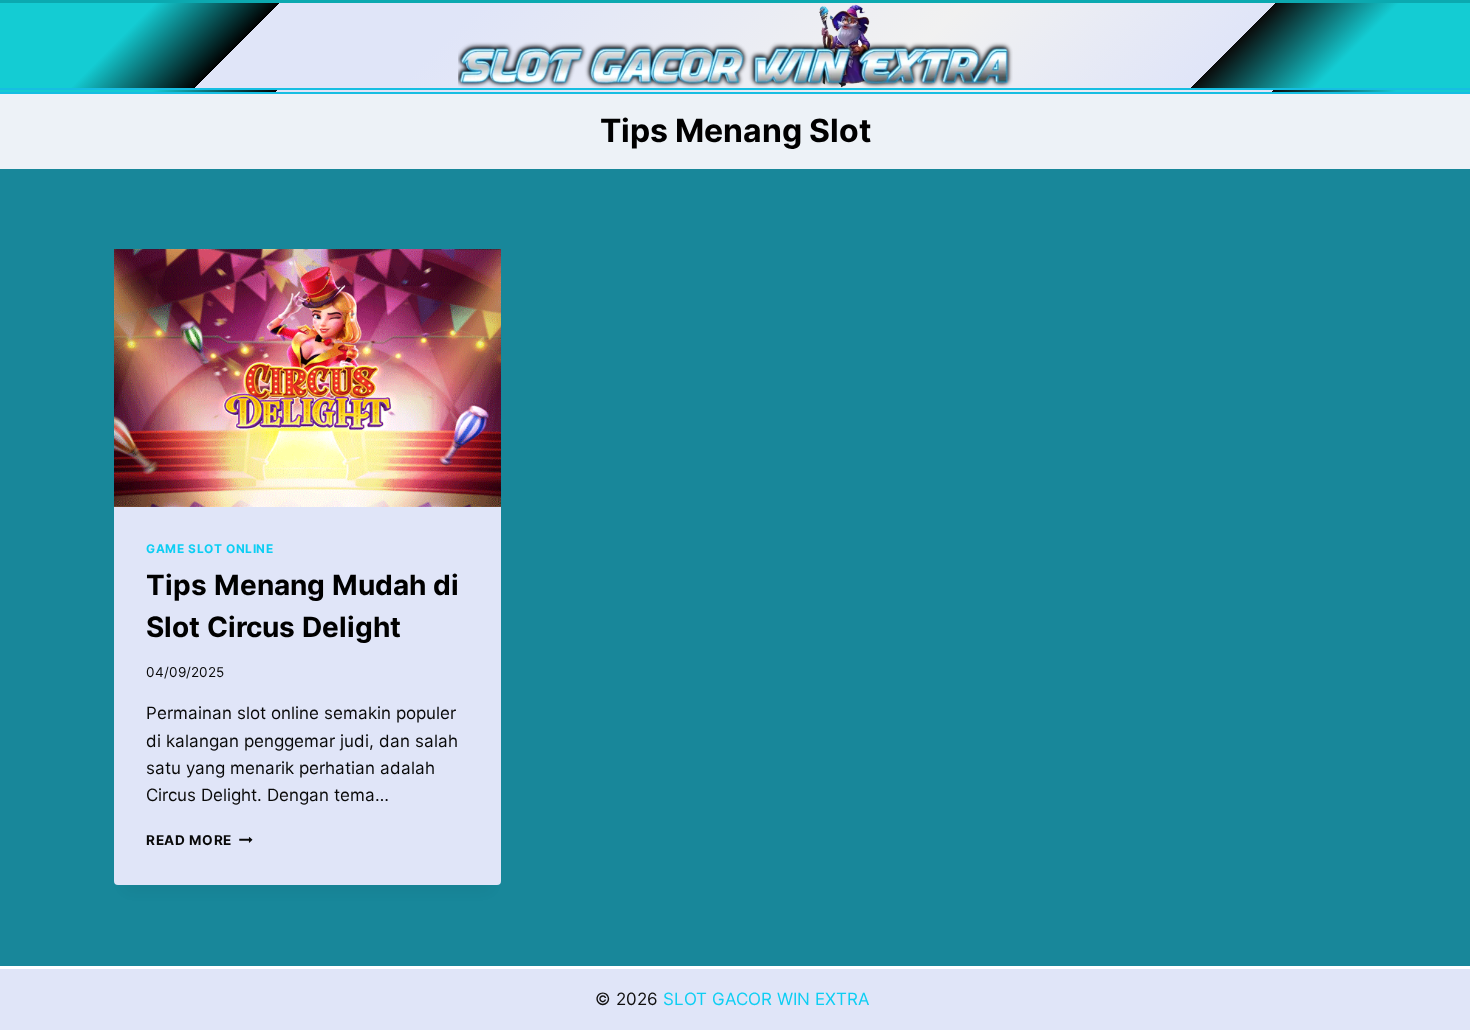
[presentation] (307, 378)
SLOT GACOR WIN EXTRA (769, 999)
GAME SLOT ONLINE (210, 548)
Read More (199, 840)
